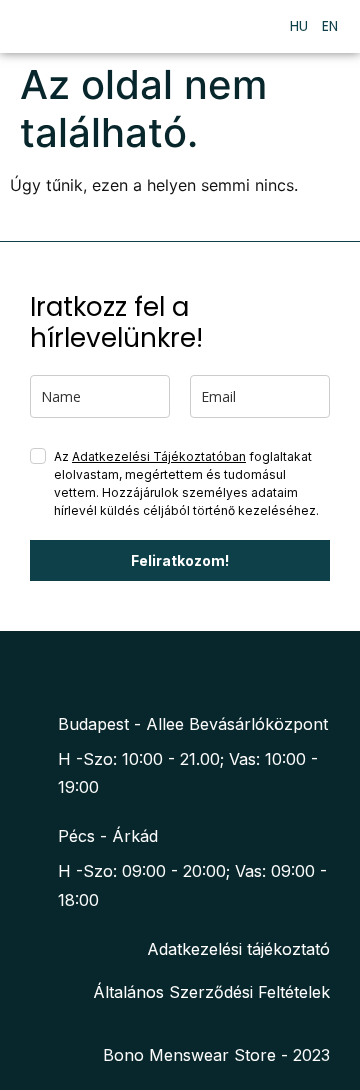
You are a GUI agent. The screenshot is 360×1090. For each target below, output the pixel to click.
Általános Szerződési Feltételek (211, 992)
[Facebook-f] (155, 670)
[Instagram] (194, 670)
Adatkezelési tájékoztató (238, 949)
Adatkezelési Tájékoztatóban (159, 456)
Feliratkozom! (180, 560)
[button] (258, 26)
